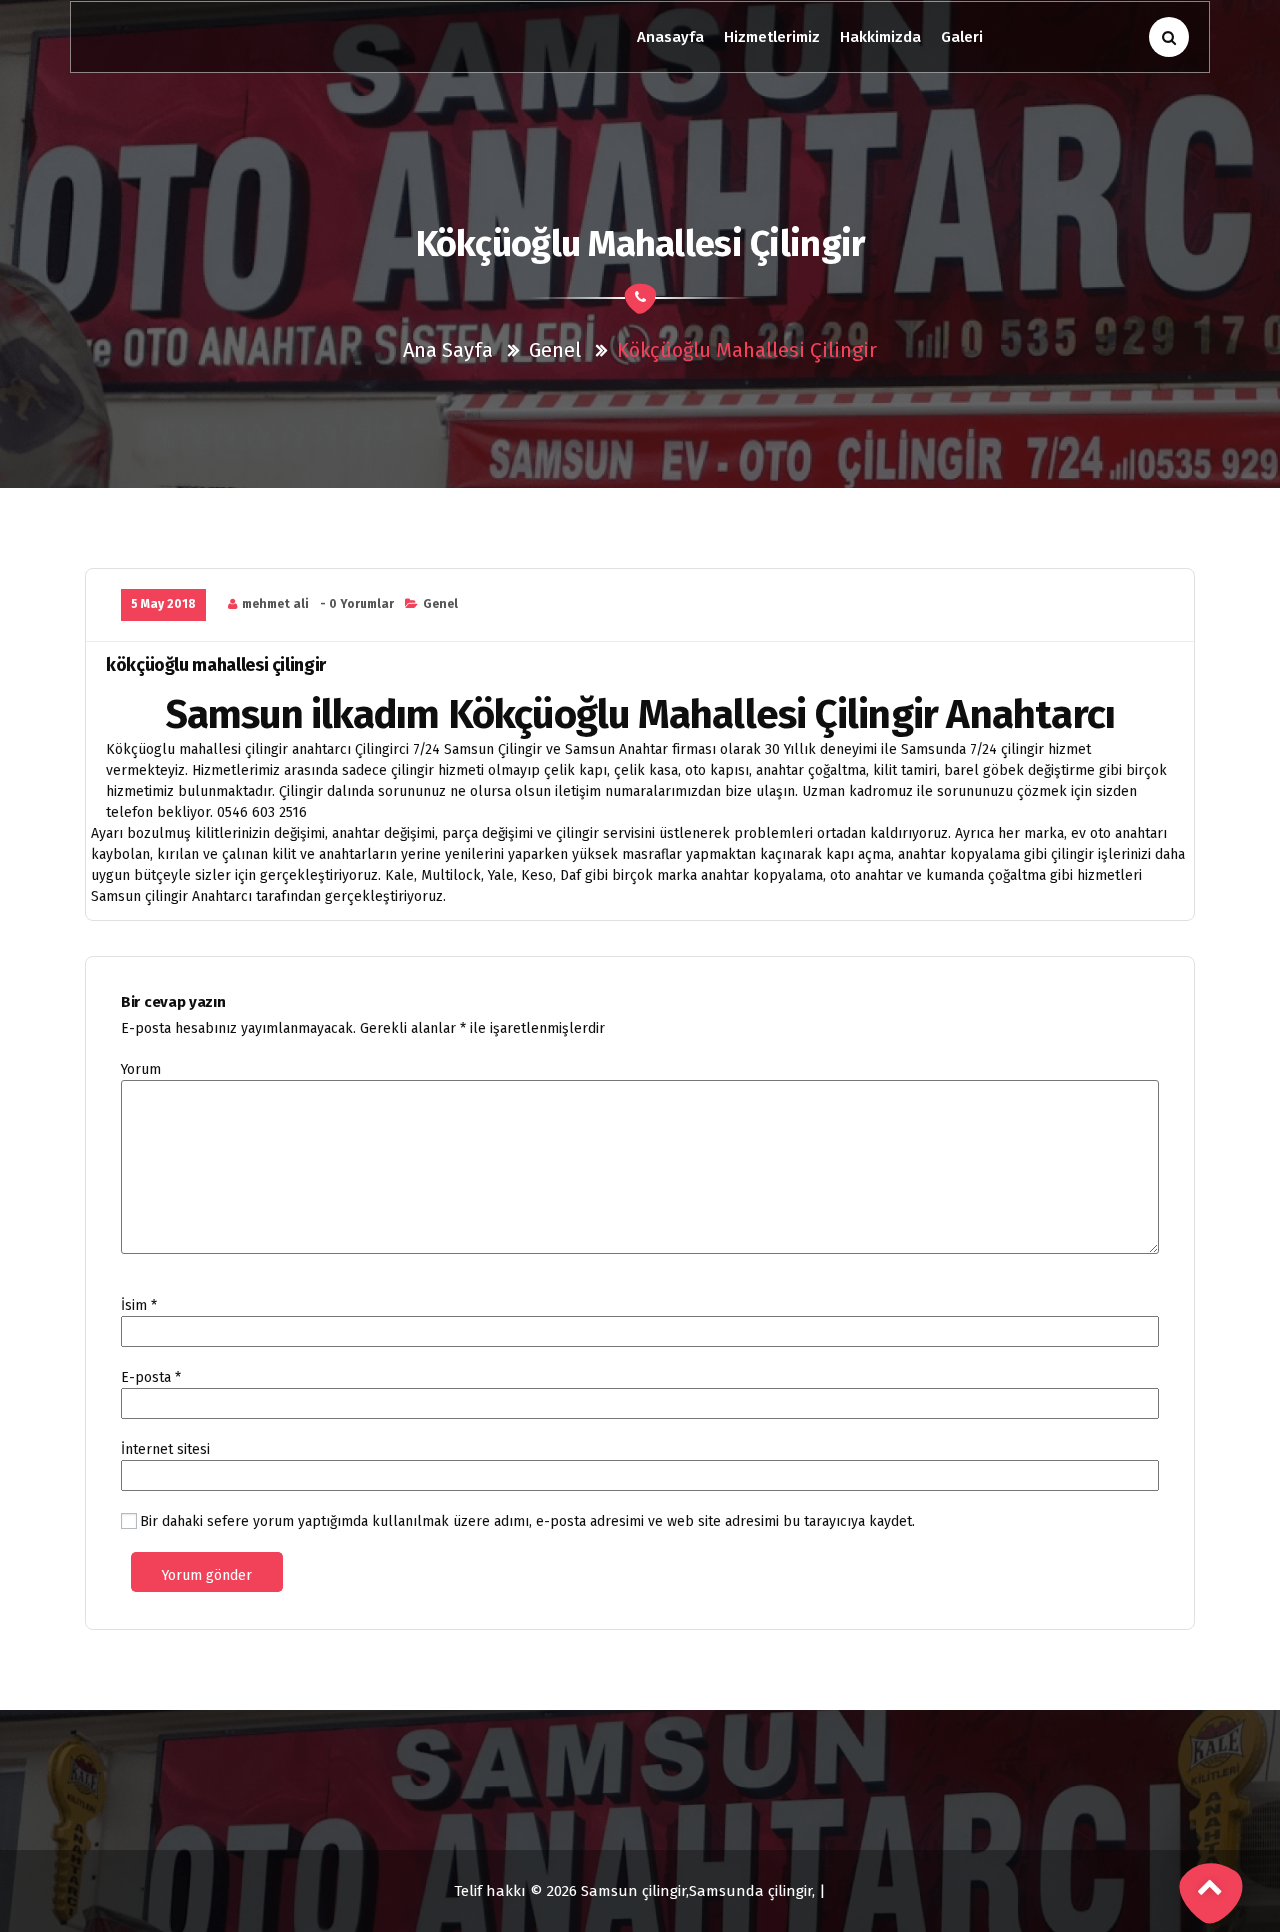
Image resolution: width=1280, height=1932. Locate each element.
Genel (555, 350)
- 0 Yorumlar (357, 604)
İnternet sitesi (165, 1449)
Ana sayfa (448, 350)
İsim (139, 1305)
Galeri (962, 37)
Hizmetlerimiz (772, 37)
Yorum (141, 1069)
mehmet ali (275, 604)
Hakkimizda (880, 37)
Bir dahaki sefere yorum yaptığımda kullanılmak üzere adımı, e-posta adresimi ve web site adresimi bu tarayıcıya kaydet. (527, 1521)
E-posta (151, 1377)
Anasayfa (670, 37)
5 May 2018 (163, 604)
